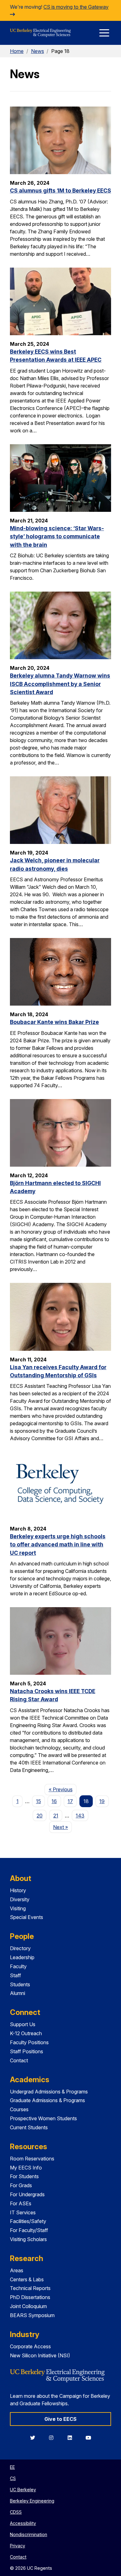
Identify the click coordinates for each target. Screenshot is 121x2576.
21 (56, 1816)
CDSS (16, 2512)
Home (17, 51)
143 (80, 1816)
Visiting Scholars (28, 2239)
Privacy (18, 2546)
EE (12, 2467)
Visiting (18, 1908)
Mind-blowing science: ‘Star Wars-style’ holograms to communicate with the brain (57, 536)
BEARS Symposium (32, 2315)
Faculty (18, 1966)
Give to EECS (60, 2419)
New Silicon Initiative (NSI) (40, 2355)
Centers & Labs (27, 2279)
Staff (16, 1975)
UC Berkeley (23, 2490)
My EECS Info (26, 2168)
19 (102, 1801)
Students (20, 1984)
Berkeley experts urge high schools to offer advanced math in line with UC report (58, 1545)
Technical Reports (30, 2288)
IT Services (23, 2212)
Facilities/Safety (28, 2221)
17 (70, 1801)
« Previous (63, 1789)
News (38, 51)
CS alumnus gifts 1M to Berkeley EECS (60, 190)
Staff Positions (27, 2051)
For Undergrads (27, 2194)
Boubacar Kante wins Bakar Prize (54, 1022)
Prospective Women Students (43, 2118)
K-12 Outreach (26, 2033)
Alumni (18, 1993)
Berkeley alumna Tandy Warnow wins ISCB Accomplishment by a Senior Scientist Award (60, 684)
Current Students (29, 2127)
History (18, 1890)
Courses (19, 2109)
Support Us (23, 2024)
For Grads (21, 2185)
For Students (24, 2176)
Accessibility (23, 2523)
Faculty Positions (29, 2042)
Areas (17, 2270)
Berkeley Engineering (32, 2501)
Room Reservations (32, 2159)
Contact (19, 2060)
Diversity (20, 1899)
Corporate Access (30, 2346)
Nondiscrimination (29, 2534)
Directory (20, 1948)
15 (38, 1801)
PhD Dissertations (30, 2297)
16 (54, 1801)
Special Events (27, 1917)
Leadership (22, 1957)
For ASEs (21, 2203)
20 (40, 1816)
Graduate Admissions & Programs (47, 2100)
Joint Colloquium (28, 2306)
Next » (63, 1827)
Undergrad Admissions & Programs (49, 2092)
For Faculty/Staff (29, 2230)
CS (13, 2478)
